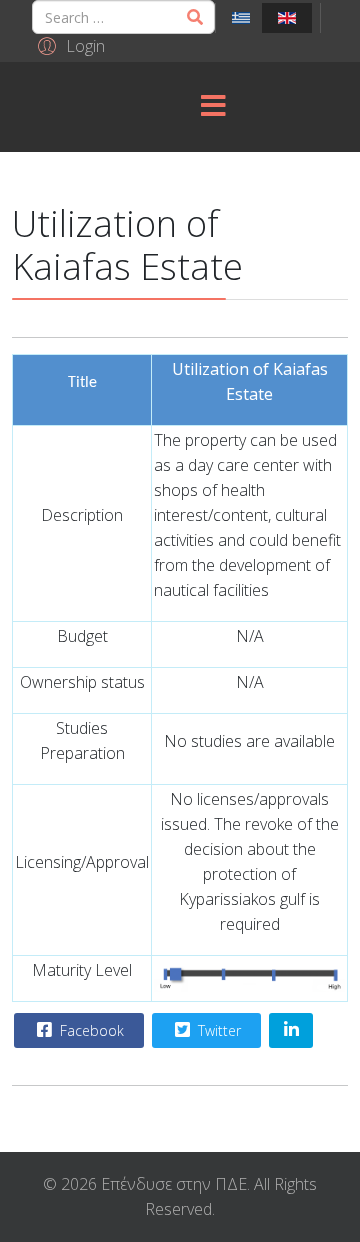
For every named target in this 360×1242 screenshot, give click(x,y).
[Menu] (213, 107)
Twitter (217, 1030)
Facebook (90, 1030)
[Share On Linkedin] (291, 1030)
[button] (68, 45)
